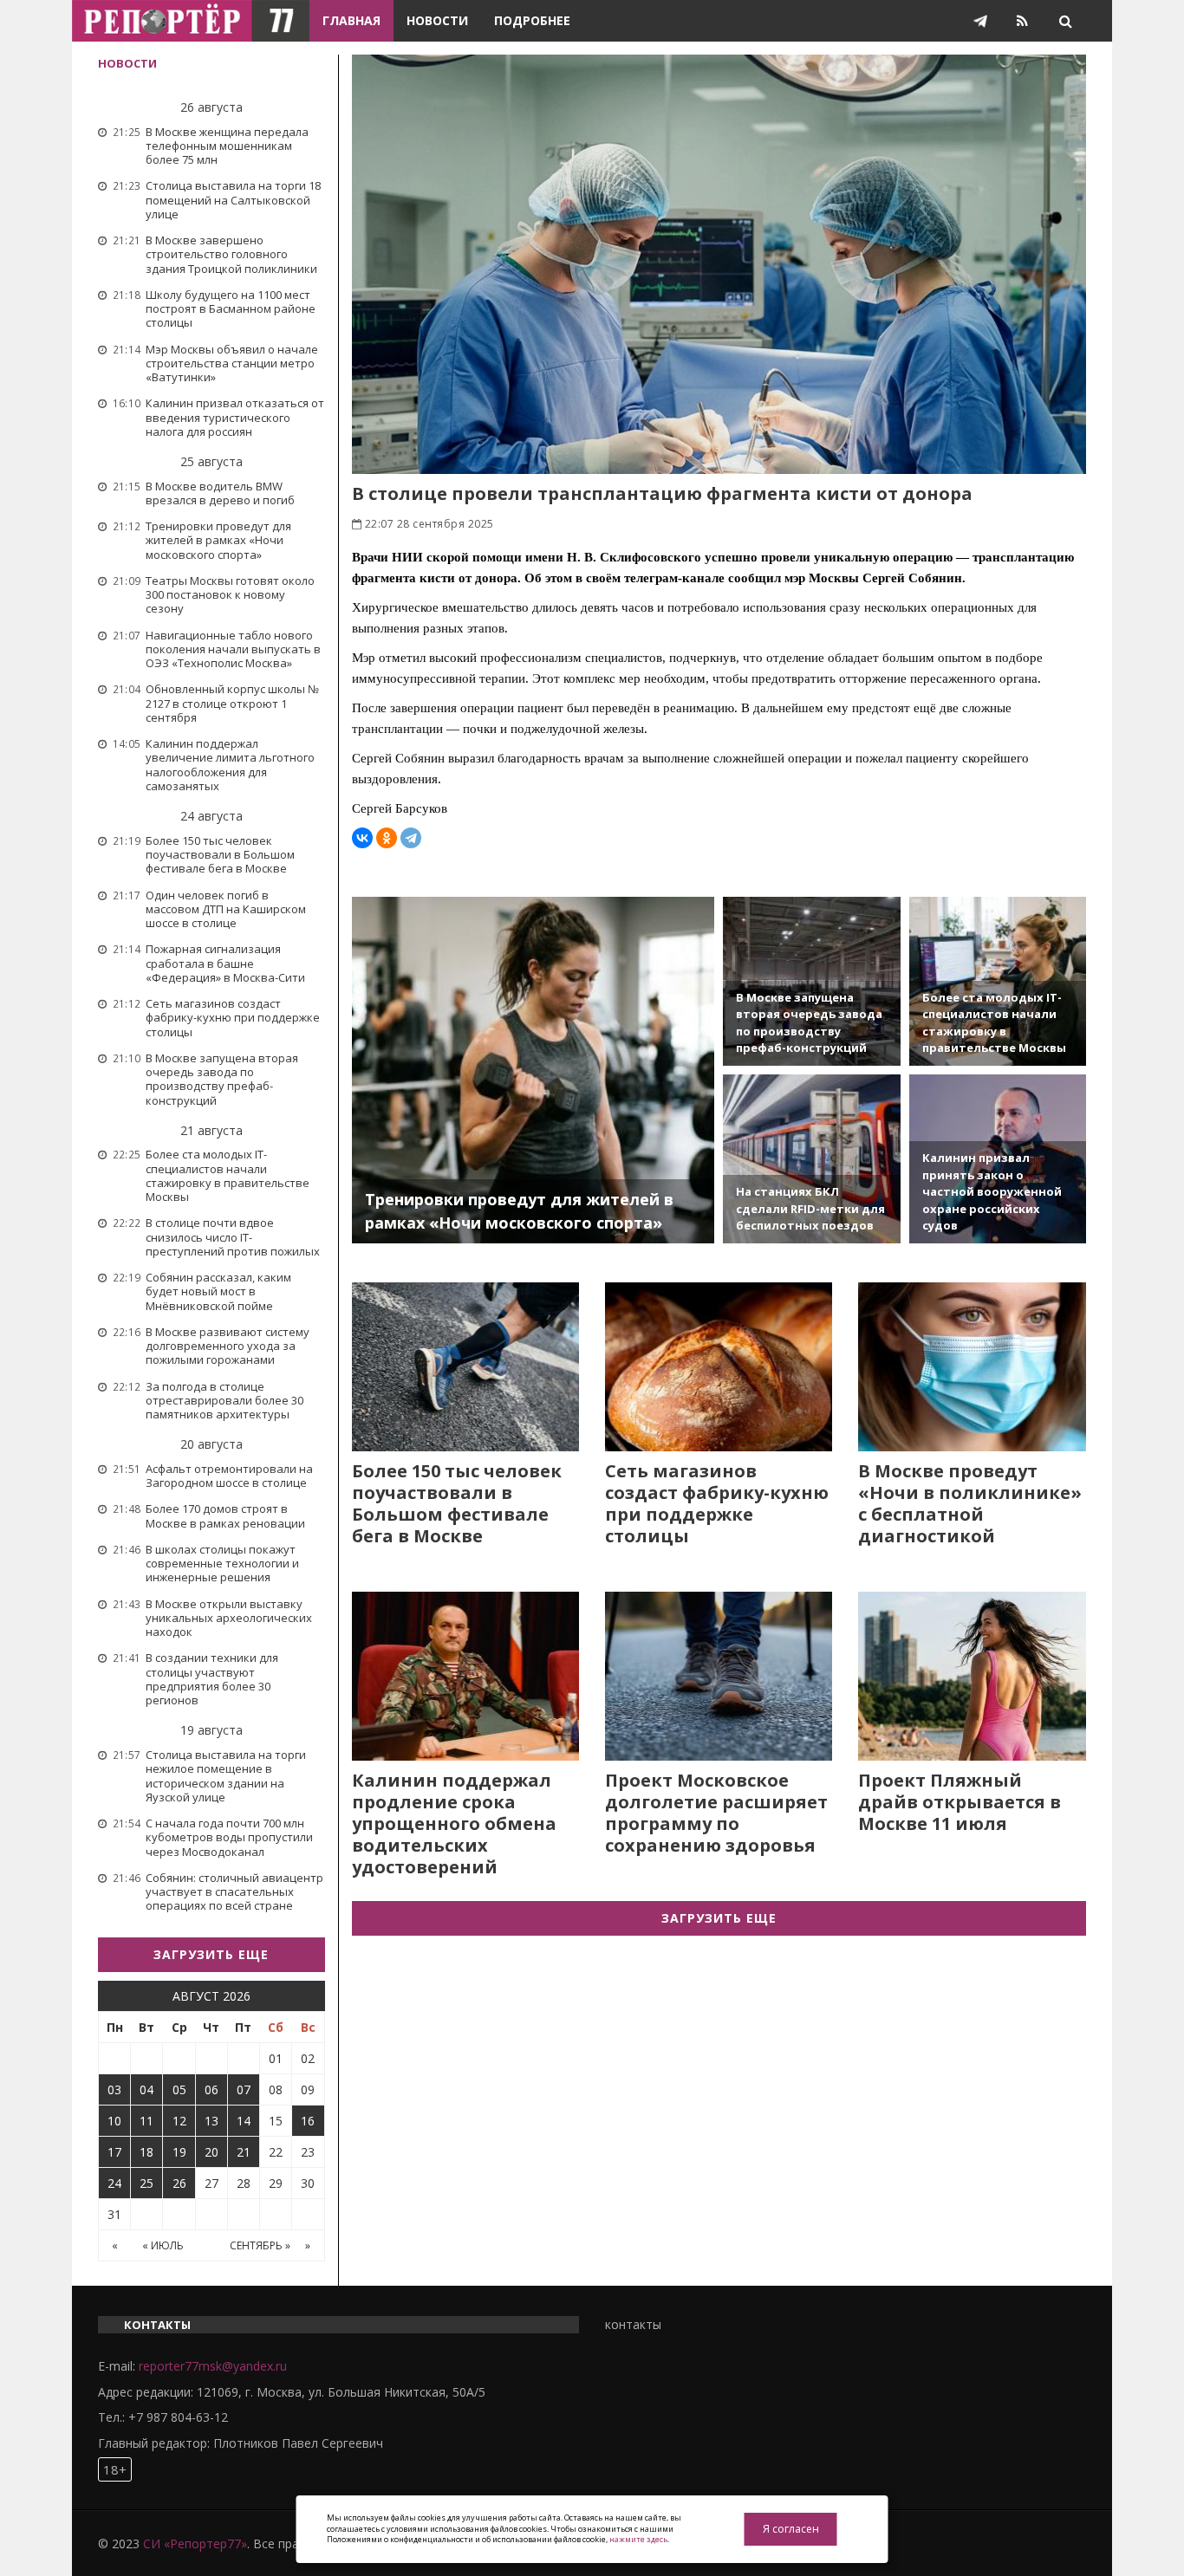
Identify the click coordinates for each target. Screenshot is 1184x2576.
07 (244, 2089)
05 (179, 2089)
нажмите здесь (638, 2539)
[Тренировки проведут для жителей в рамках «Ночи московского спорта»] (533, 1070)
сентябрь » (260, 2245)
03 (114, 2089)
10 (114, 2121)
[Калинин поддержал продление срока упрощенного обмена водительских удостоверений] (465, 1676)
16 (308, 2121)
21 (244, 2152)
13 (211, 2121)
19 (179, 2152)
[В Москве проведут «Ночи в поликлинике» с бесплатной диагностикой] (972, 1367)
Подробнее (532, 20)
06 (211, 2089)
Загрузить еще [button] (211, 1954)
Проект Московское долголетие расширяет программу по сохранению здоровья (716, 1813)
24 (114, 2183)
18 (146, 2152)
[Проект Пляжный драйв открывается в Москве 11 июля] (972, 1676)
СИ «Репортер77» (195, 2544)
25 (146, 2183)
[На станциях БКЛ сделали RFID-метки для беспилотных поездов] (811, 1159)
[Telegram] (411, 838)
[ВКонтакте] (362, 838)
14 (244, 2121)
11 (146, 2121)
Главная (351, 20)
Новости (437, 20)
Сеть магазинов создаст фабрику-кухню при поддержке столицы (717, 1503)
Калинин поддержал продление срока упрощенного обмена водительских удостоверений (454, 1823)
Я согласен (791, 2529)
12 (179, 2121)
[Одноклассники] (387, 838)
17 (114, 2152)
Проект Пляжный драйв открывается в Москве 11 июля (960, 1802)
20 (211, 2152)
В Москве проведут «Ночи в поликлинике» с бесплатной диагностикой (970, 1503)
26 (179, 2183)
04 (146, 2089)
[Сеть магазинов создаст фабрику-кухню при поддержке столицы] (719, 1367)
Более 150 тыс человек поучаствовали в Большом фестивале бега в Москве (457, 1503)
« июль (163, 2245)
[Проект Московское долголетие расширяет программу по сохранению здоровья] (719, 1676)
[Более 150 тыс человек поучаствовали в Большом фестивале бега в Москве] (465, 1367)
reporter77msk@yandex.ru (213, 2366)
